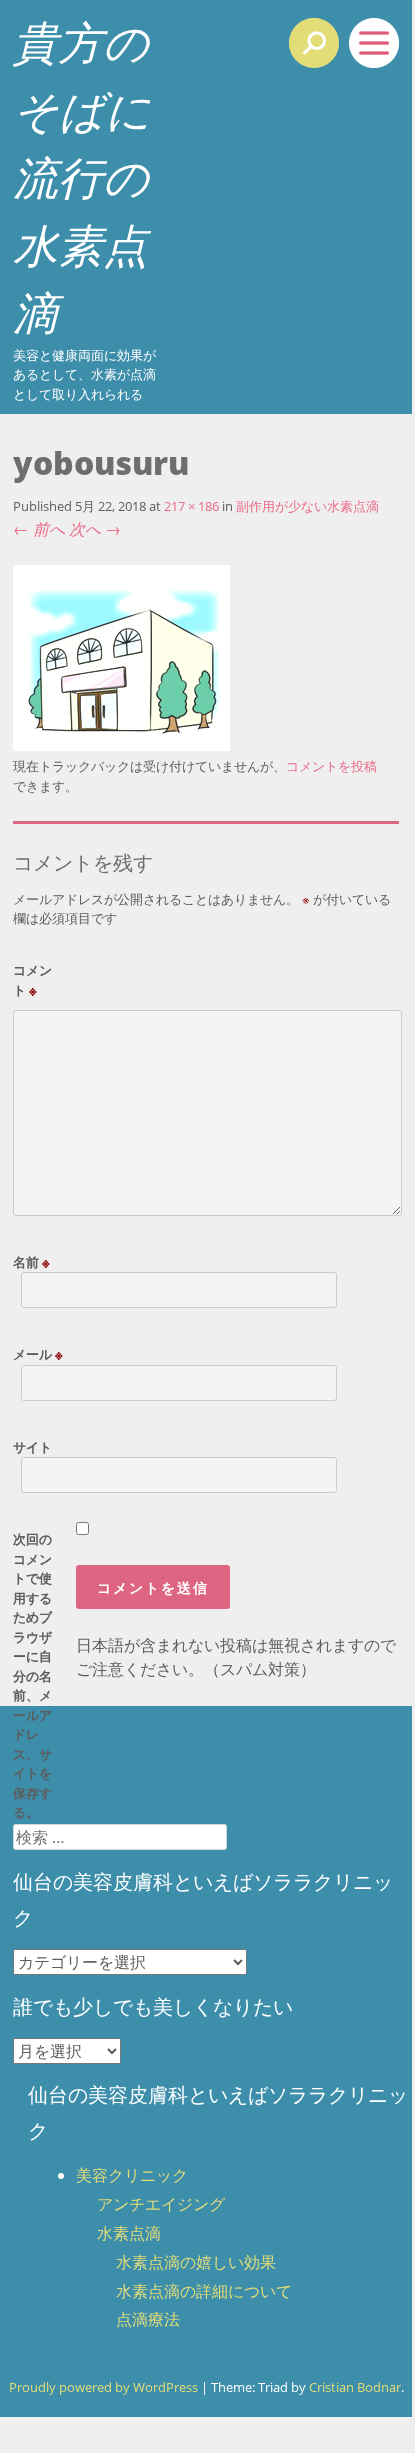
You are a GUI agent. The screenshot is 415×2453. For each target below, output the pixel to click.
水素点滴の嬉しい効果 (196, 2262)
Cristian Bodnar (355, 2387)
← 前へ (39, 529)
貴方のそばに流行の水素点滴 (82, 176)
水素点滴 (129, 2233)
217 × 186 (191, 506)
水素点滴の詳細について (204, 2291)
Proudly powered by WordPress (103, 2387)
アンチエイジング (161, 2204)
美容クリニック (132, 2175)
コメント (32, 980)
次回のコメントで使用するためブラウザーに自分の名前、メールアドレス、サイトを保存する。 (32, 1675)
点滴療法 (148, 2319)
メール (38, 1354)
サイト (32, 1447)
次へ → (95, 529)
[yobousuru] (121, 745)
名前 (31, 1262)
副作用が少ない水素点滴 (307, 506)
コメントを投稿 (331, 766)
